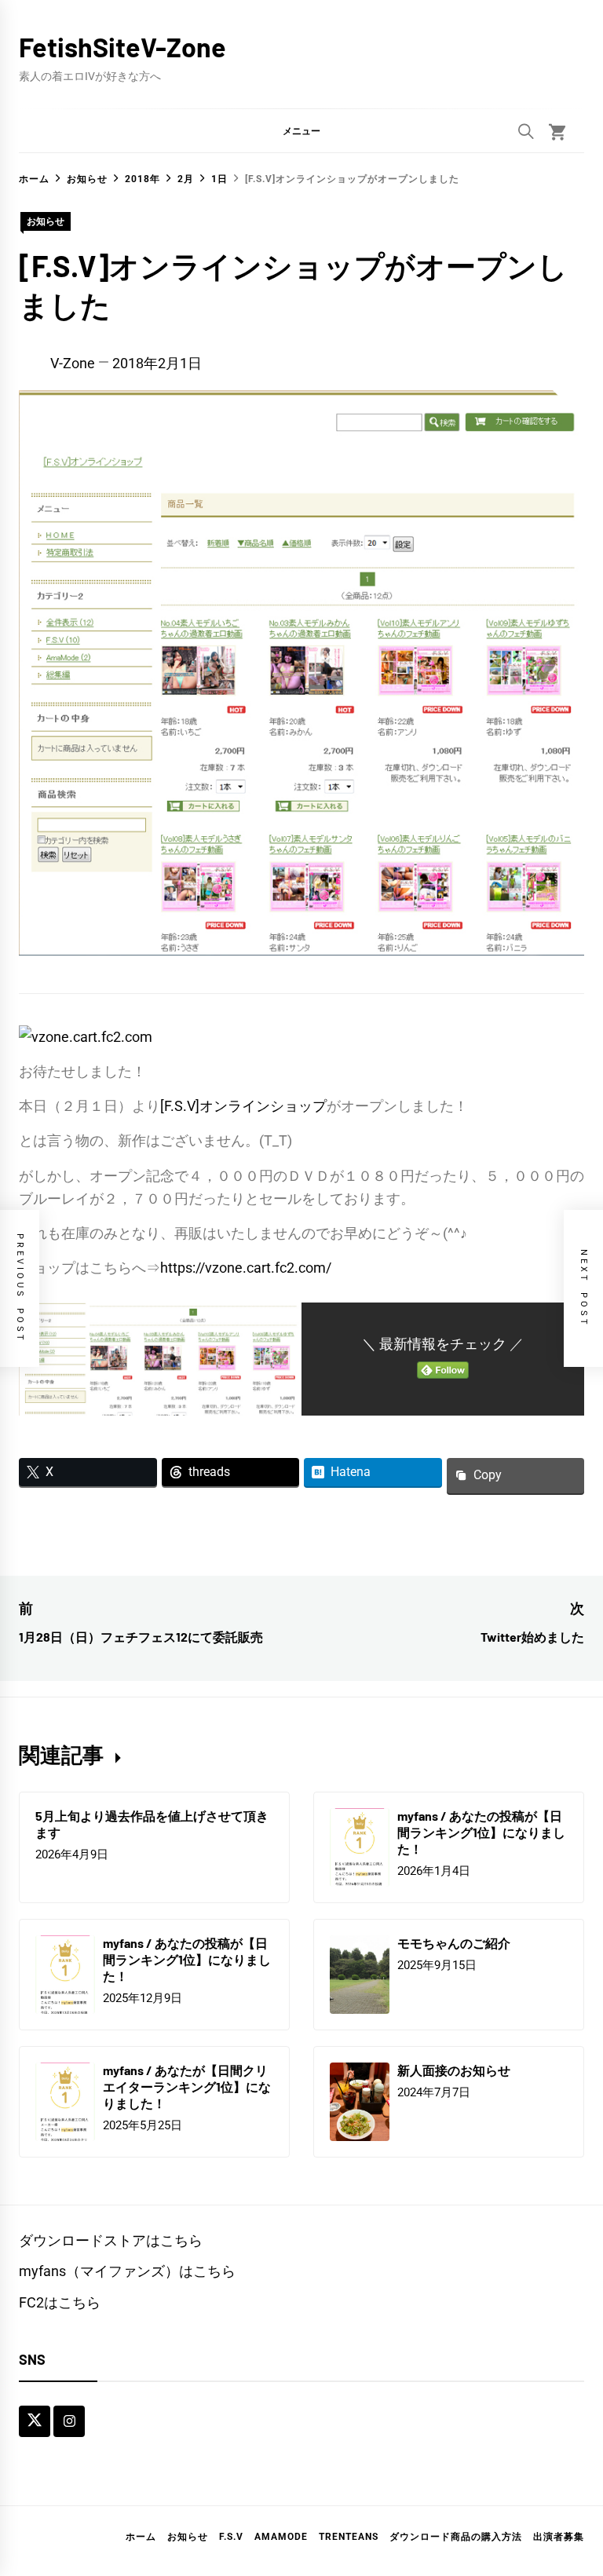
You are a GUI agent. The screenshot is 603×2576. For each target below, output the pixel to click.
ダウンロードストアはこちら (111, 2240)
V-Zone (73, 363)
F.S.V (231, 2537)
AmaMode (281, 2537)
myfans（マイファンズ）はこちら (127, 2271)
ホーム (141, 2537)
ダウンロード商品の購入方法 (456, 2537)
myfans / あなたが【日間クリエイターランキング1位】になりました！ (187, 2086)
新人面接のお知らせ (454, 2070)
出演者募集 (559, 2537)
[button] (301, 130)
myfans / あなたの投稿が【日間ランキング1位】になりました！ (481, 1832)
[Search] (526, 131)
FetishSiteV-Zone (122, 47)
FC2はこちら (60, 2302)
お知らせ (46, 221)
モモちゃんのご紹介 (454, 1943)
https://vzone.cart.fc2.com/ (246, 1268)
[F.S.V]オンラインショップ (243, 1106)
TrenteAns (349, 2537)
